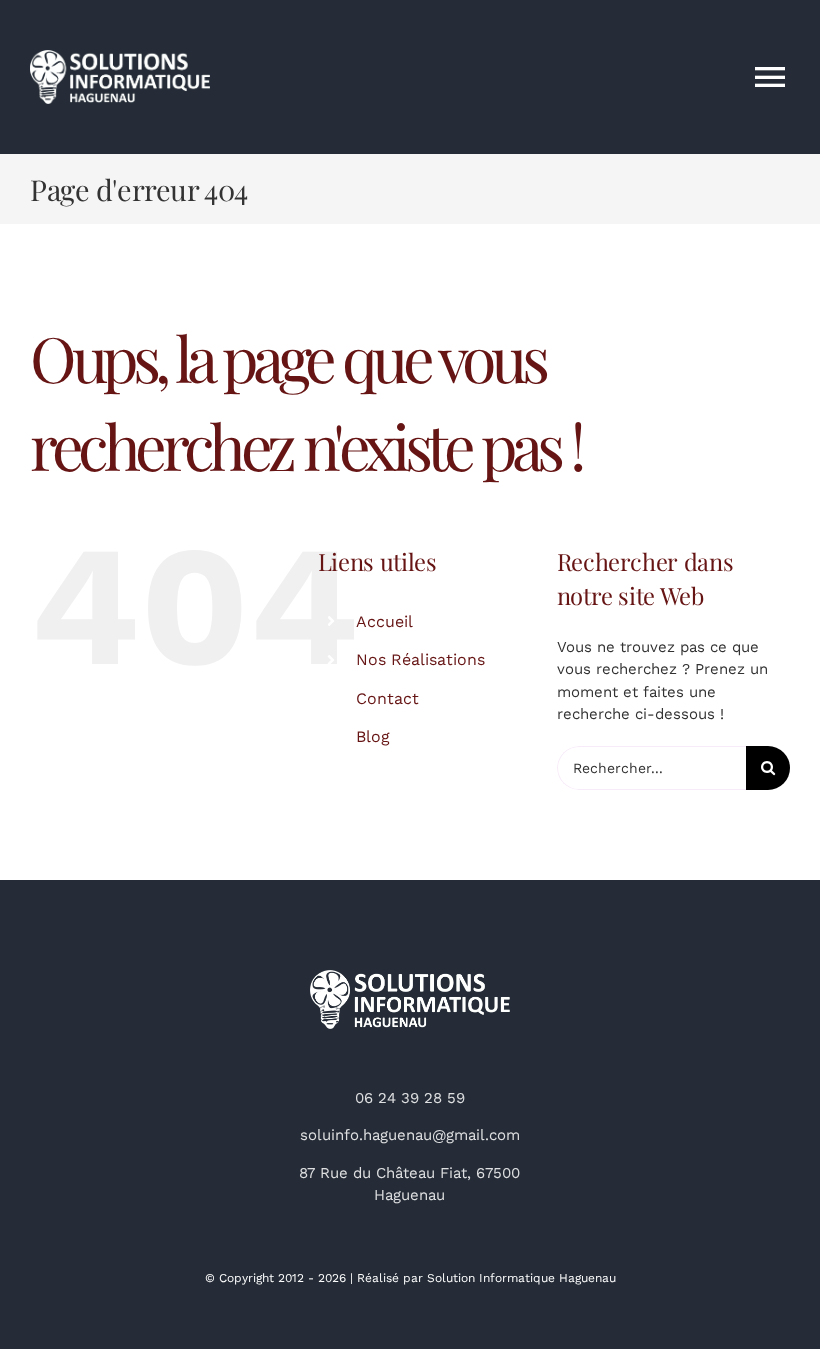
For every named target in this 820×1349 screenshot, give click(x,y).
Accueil (384, 621)
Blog (373, 736)
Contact (387, 698)
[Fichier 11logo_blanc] (410, 977)
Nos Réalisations (420, 659)
